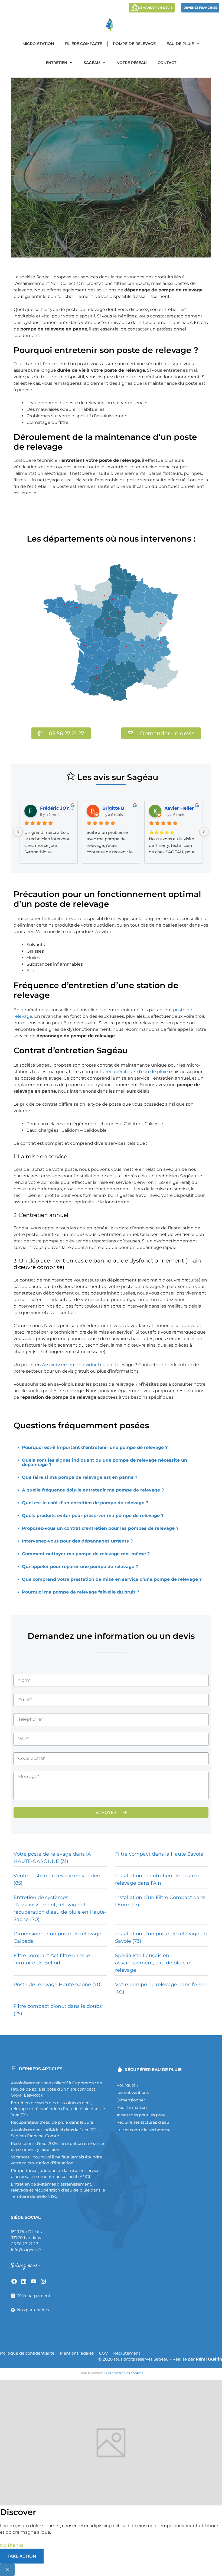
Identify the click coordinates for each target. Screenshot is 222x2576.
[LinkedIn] (24, 2281)
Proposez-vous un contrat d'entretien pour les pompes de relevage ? (100, 1528)
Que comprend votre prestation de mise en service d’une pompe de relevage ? (112, 1579)
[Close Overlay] (7, 2570)
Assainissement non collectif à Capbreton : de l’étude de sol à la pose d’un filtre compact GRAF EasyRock (56, 2089)
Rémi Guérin (209, 2359)
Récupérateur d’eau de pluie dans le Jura (52, 2122)
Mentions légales (77, 2353)
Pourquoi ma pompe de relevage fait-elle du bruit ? (81, 1592)
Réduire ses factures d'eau (143, 2122)
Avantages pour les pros (141, 2115)
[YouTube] (34, 2281)
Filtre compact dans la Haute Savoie (159, 1854)
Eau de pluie (180, 44)
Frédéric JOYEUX (57, 808)
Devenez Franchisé (200, 8)
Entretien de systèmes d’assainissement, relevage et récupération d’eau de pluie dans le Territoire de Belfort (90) (58, 2190)
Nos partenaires (33, 2310)
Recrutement (127, 2353)
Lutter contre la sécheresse (143, 2130)
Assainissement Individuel (70, 1365)
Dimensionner (131, 2100)
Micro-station (38, 44)
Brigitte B (113, 808)
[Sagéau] (111, 25)
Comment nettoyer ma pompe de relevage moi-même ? (86, 1554)
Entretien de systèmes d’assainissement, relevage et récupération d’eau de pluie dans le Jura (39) (58, 2109)
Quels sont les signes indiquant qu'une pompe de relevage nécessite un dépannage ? (105, 1462)
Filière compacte (83, 44)
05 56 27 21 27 (25, 2244)
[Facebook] (14, 2281)
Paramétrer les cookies (125, 2373)
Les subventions (133, 2092)
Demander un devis (155, 8)
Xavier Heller (179, 808)
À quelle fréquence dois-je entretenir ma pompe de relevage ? (93, 1490)
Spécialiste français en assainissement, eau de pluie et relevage (154, 1963)
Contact (167, 63)
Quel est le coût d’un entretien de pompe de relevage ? (85, 1503)
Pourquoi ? (128, 2085)
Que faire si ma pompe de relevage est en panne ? (80, 1477)
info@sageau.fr (26, 2250)
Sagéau (92, 63)
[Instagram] (43, 2281)
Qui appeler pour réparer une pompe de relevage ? (80, 1567)
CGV (103, 2353)
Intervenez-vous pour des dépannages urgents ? (77, 1541)
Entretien (56, 63)
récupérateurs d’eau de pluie (137, 1072)
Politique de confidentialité (27, 2353)
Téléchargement (34, 2296)
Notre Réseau (132, 63)
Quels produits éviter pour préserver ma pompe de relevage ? (93, 1516)
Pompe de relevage (134, 44)
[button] (111, 1448)
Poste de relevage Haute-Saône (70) (58, 1985)
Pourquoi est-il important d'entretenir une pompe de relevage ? (95, 1447)
